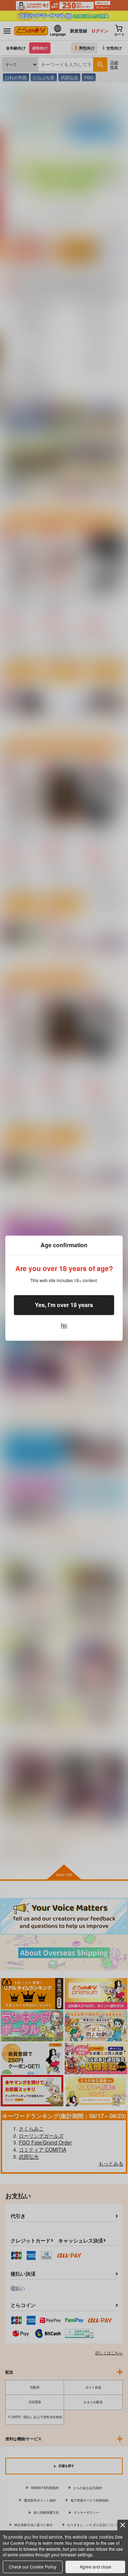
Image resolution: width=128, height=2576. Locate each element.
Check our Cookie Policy (33, 2567)
